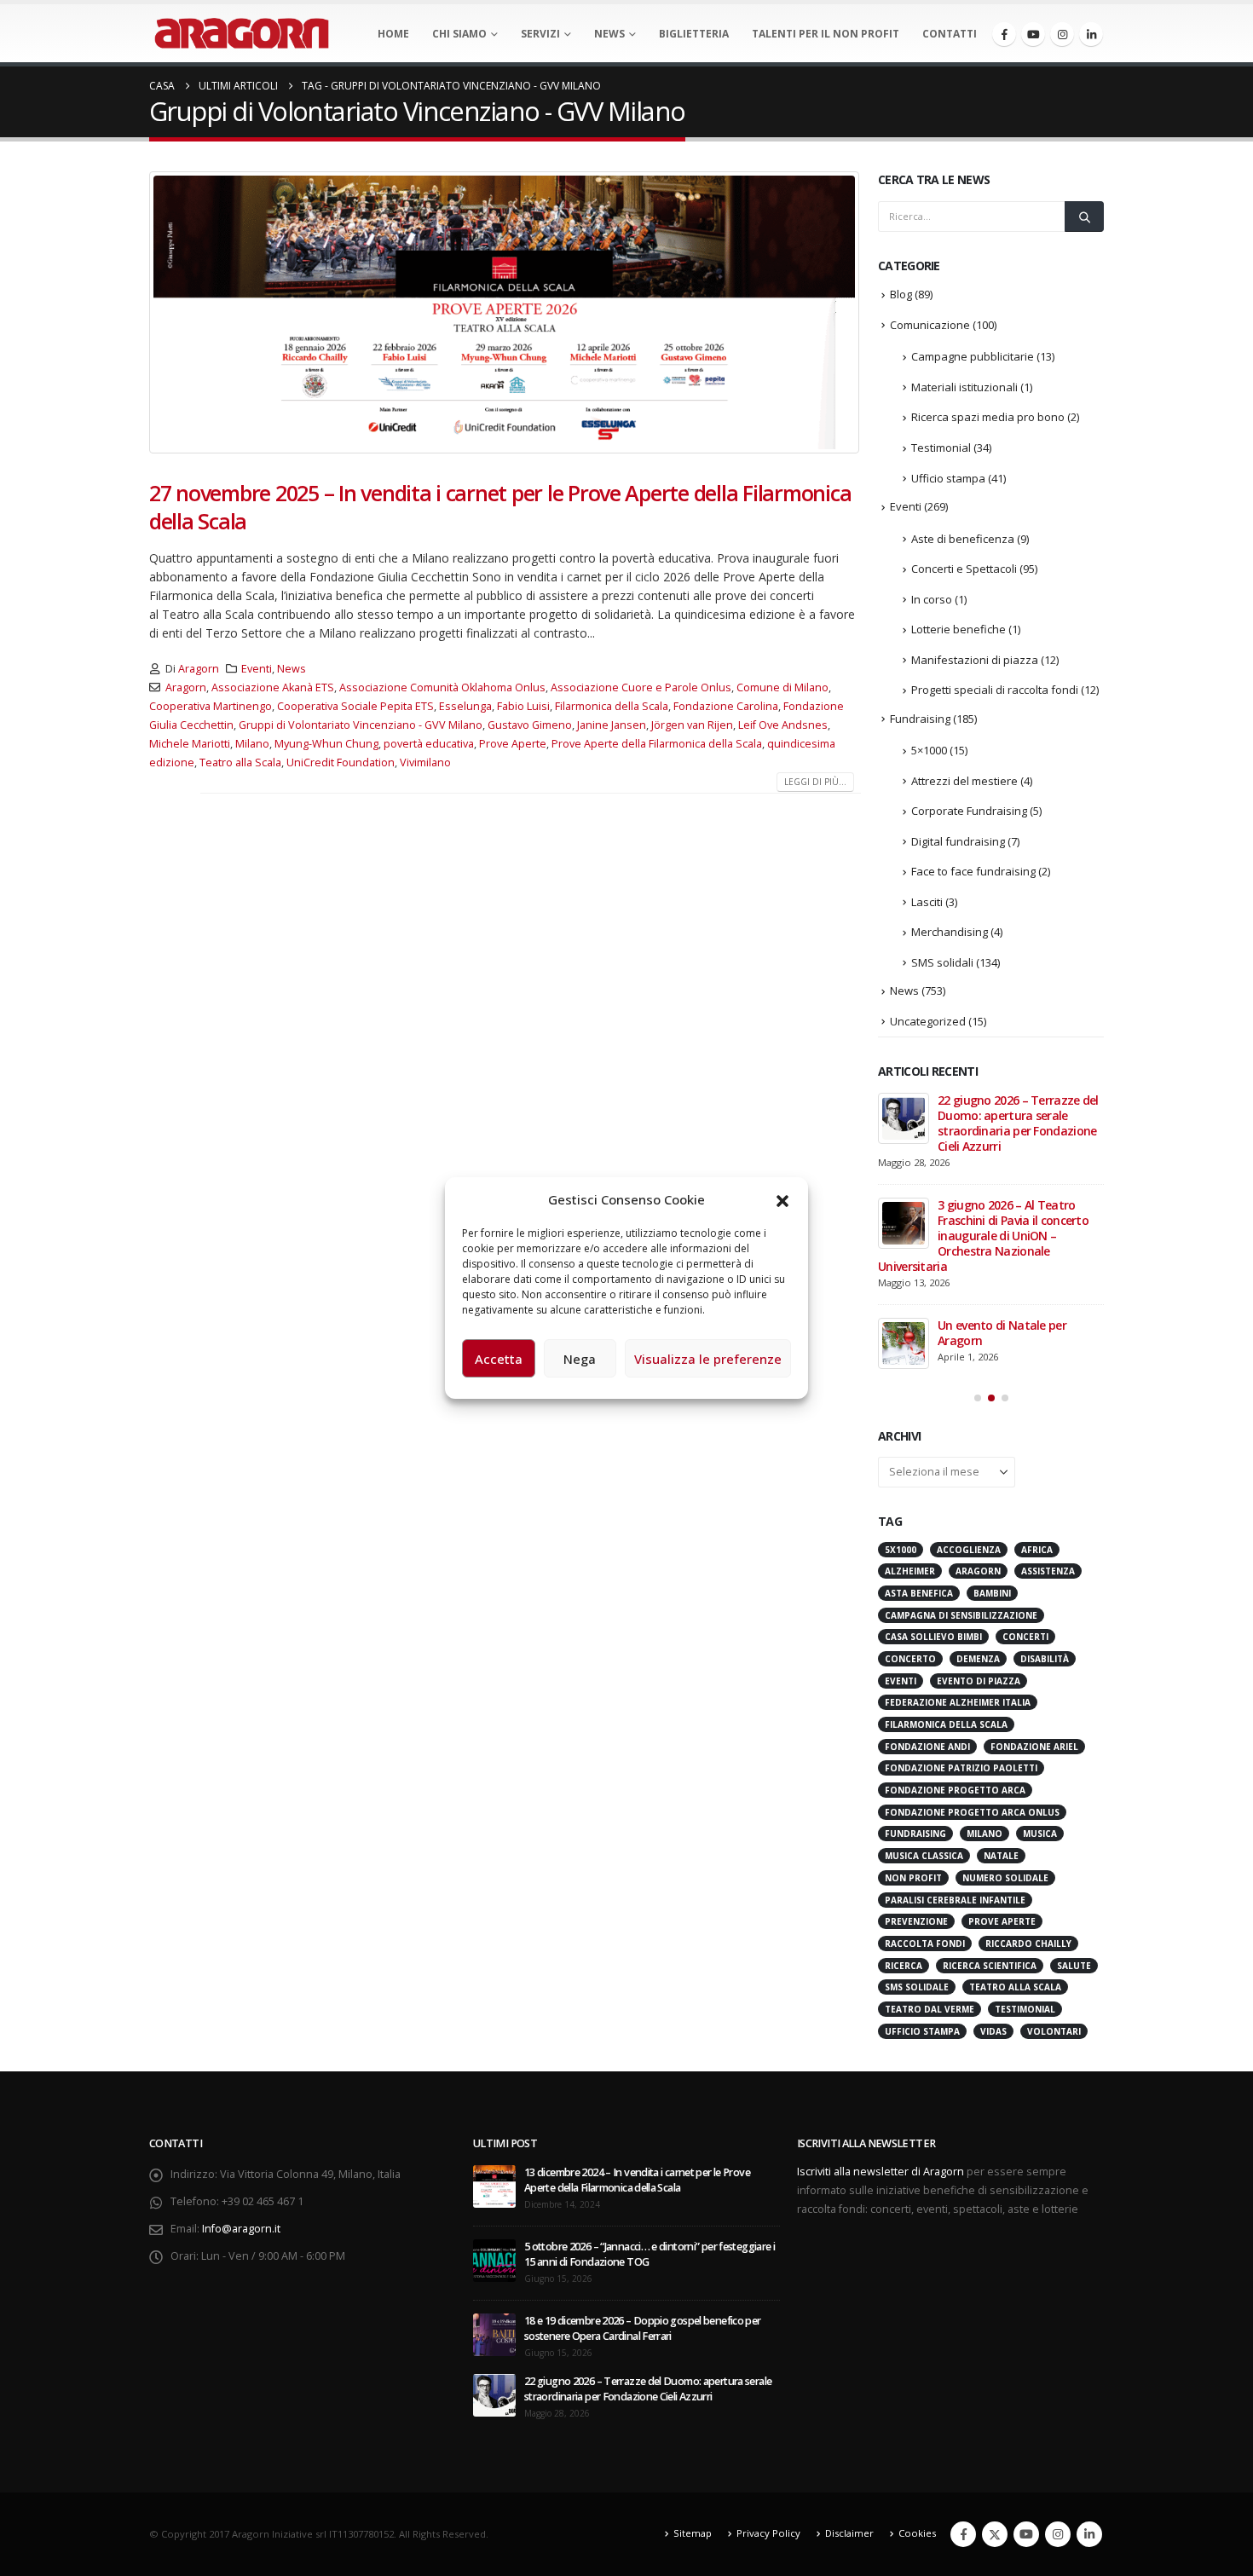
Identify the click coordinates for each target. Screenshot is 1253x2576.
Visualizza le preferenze (708, 1359)
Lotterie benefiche (959, 629)
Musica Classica (924, 1673)
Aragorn (199, 669)
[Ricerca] (1084, 217)
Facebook (963, 2352)
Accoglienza (969, 1367)
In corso (932, 599)
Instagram (1058, 2352)
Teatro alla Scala (240, 762)
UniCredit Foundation (341, 762)
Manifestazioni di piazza (975, 660)
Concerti (1025, 1454)
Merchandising (950, 932)
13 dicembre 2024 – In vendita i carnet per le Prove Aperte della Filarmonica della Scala (637, 1998)
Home (393, 34)
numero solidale (1005, 1695)
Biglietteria (694, 34)
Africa (1037, 1367)
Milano (252, 744)
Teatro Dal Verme (930, 1827)
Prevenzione (916, 1739)
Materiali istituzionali (964, 387)
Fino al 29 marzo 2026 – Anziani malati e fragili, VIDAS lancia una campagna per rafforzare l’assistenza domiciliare (988, 1131)
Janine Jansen (612, 725)
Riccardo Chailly (1028, 1761)
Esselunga (465, 706)
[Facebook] (1004, 34)
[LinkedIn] (1091, 34)
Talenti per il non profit (826, 34)
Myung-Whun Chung (326, 744)
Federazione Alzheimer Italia (958, 1520)
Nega (580, 1359)
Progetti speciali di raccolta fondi (995, 690)
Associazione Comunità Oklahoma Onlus (442, 687)
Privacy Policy (768, 2351)
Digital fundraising (958, 841)
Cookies (917, 2351)
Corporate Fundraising (969, 811)
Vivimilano (425, 762)
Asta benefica (919, 1411)
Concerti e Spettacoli (964, 569)
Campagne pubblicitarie (973, 356)
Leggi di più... (815, 782)
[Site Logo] (242, 33)
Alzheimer (910, 1389)
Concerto (910, 1476)
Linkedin (1089, 2352)
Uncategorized (928, 1021)
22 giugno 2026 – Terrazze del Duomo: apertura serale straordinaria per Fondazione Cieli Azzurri (648, 2206)
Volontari (1054, 1849)
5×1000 (929, 750)
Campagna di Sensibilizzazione (961, 1433)
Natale (1001, 1673)
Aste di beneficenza (963, 539)
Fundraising (920, 719)
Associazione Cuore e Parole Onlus (641, 687)
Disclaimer (849, 2351)
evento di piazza (979, 1499)
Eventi (257, 669)
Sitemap (693, 2351)
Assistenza (1048, 1389)
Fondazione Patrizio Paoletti (961, 1585)
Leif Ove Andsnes (783, 725)
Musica (1040, 1651)
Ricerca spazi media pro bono (988, 417)
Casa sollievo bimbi (933, 1454)
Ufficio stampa (948, 478)
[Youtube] (1033, 34)
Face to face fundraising (973, 871)
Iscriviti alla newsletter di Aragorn (881, 1989)
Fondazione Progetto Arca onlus (972, 1630)
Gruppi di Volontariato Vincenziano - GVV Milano (361, 725)
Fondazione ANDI (927, 1564)
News (609, 34)
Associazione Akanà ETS (273, 687)
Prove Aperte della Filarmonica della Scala (657, 744)
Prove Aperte (513, 744)
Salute (1074, 1783)
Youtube (1026, 2352)
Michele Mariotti (190, 744)
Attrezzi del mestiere (964, 781)
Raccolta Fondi (925, 1761)
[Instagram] (1062, 34)
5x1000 (901, 1367)
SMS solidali (942, 962)
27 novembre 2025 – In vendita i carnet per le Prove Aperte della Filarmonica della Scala (500, 507)
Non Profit (913, 1695)
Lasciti (927, 902)
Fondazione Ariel (1034, 1564)
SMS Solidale (917, 1805)
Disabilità (1045, 1476)
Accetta (499, 1359)
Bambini (992, 1411)
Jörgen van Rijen (692, 725)
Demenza (978, 1476)
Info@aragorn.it (241, 2046)
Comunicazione (930, 325)
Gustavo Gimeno (530, 725)
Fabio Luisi (523, 706)
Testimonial (941, 448)
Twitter (995, 2352)
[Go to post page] (904, 1118)
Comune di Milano (782, 687)
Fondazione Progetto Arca (955, 1608)
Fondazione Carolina (726, 706)
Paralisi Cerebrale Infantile (955, 1718)
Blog (901, 294)
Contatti (950, 34)
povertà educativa (429, 744)
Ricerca (904, 1783)
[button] (782, 1199)
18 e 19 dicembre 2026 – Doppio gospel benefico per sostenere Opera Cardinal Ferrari (643, 2146)
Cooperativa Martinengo (211, 706)
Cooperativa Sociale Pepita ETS (355, 706)
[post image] (505, 312)
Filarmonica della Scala (612, 706)
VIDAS (993, 1849)
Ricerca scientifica (990, 1783)
